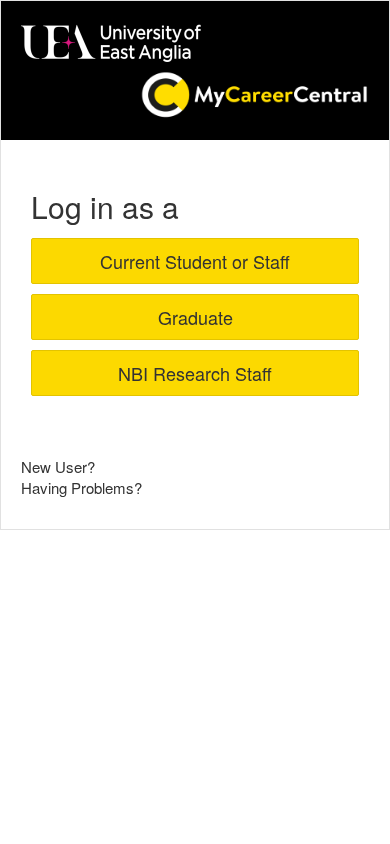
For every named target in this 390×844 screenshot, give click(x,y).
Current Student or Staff (195, 261)
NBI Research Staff (195, 373)
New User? (58, 466)
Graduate (195, 317)
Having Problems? (81, 487)
